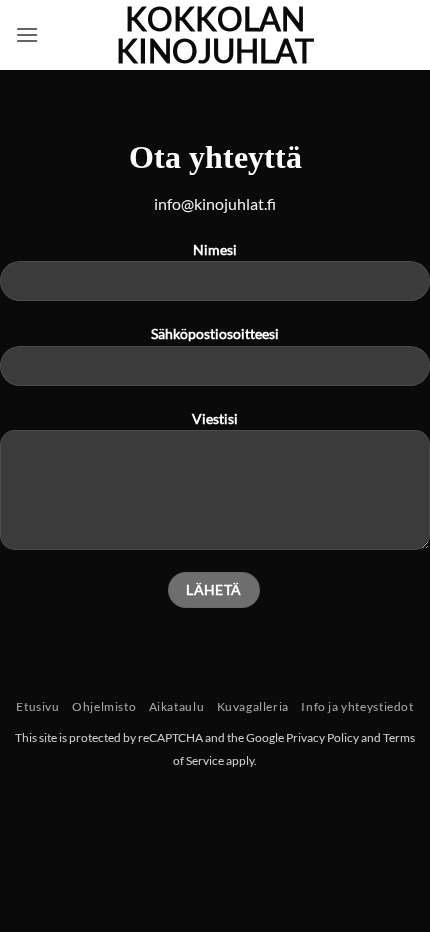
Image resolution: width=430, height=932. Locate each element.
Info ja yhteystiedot (357, 706)
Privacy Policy (322, 737)
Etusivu (37, 706)
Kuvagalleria (253, 706)
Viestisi (215, 418)
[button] (27, 34)
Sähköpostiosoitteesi (215, 333)
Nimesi (215, 249)
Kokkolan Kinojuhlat (215, 35)
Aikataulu (177, 706)
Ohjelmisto (104, 706)
